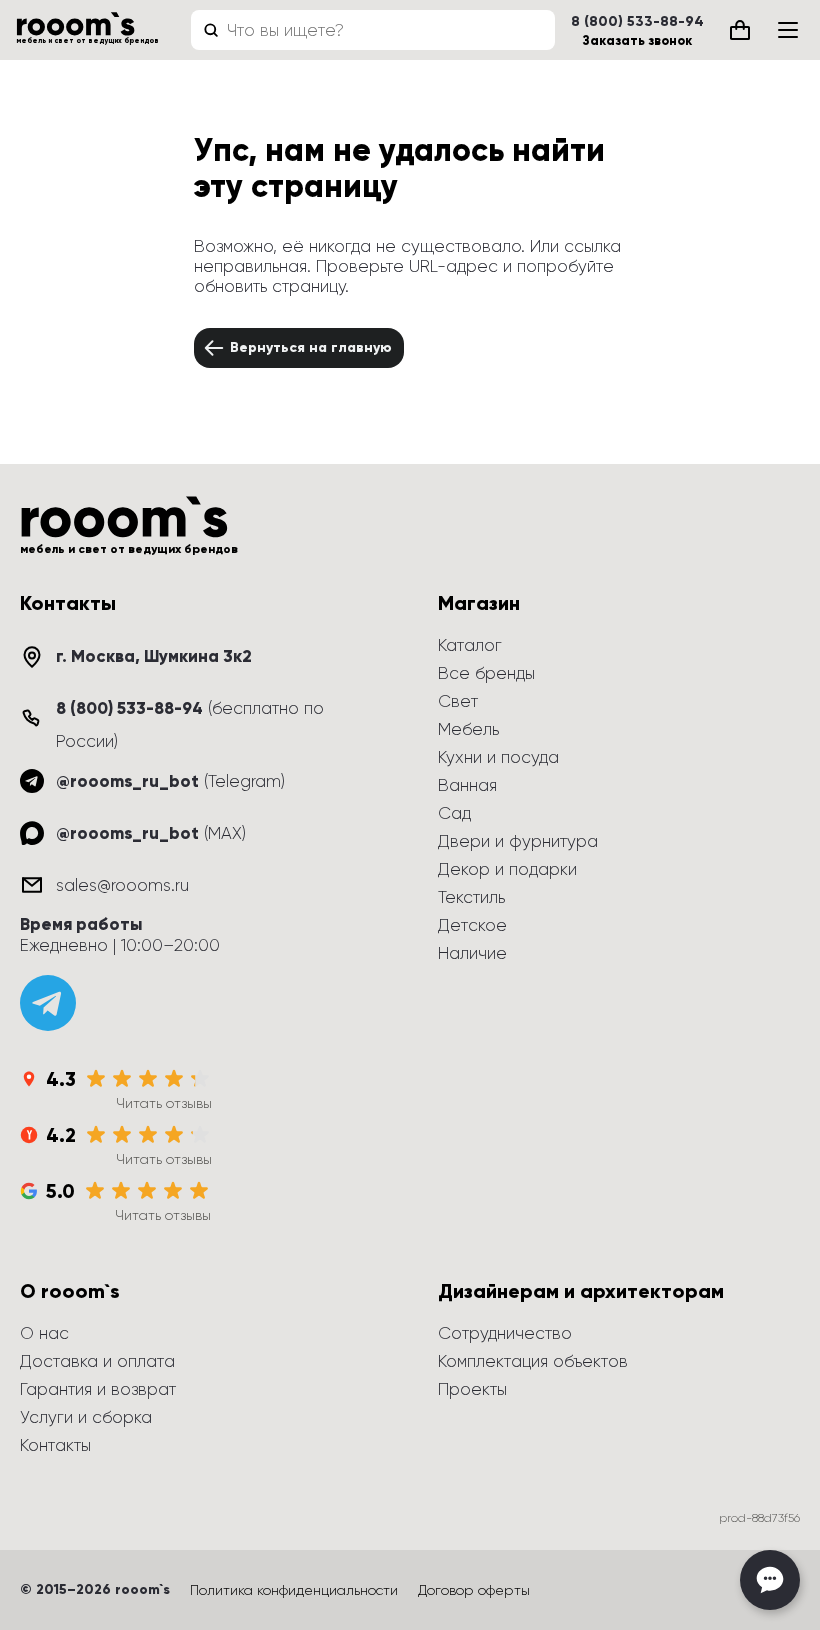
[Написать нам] (770, 1580)
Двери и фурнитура (518, 841)
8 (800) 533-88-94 (637, 22)
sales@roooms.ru (122, 885)
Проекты (472, 1389)
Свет (458, 701)
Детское (472, 925)
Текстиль (471, 897)
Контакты (55, 1445)
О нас (44, 1333)
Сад (454, 813)
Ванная (467, 785)
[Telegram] (48, 1003)
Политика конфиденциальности (294, 1590)
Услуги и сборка (86, 1417)
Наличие (472, 953)
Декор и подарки (507, 869)
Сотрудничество (505, 1333)
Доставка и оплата (97, 1361)
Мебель (468, 729)
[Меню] (788, 30)
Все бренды (486, 673)
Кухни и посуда (498, 757)
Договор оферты (474, 1590)
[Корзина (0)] (740, 30)
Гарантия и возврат (98, 1389)
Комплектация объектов (533, 1361)
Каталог (470, 645)
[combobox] (373, 30)
